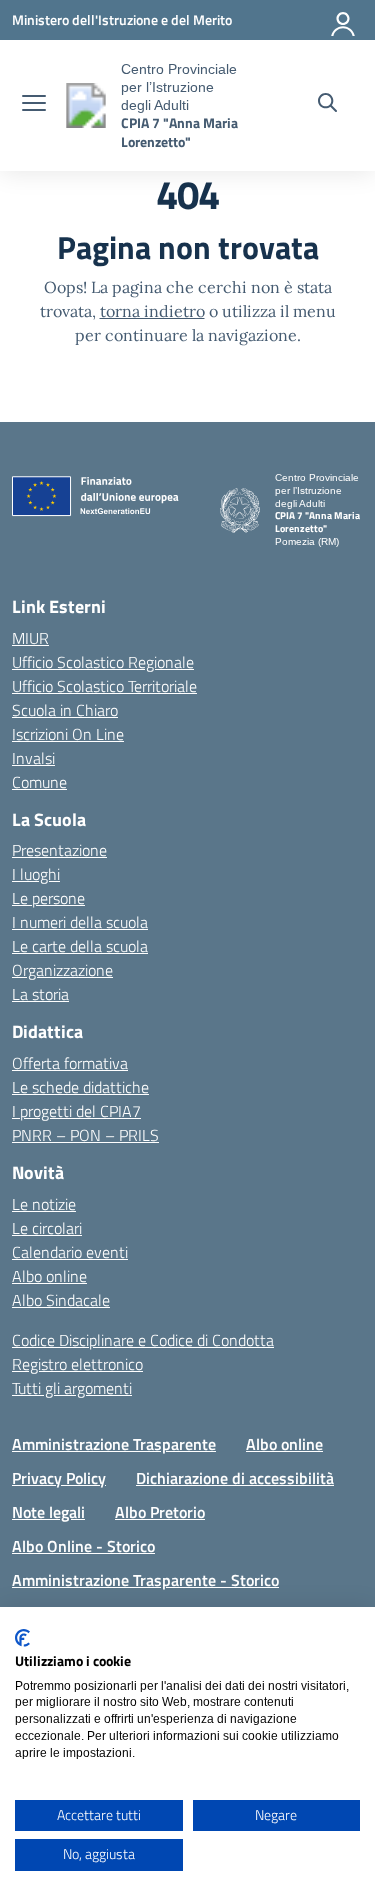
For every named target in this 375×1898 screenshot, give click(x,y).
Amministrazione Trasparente (114, 1444)
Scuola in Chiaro (65, 710)
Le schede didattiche (80, 1087)
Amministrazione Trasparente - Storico (145, 1580)
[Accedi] (344, 20)
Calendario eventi (70, 1252)
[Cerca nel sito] (327, 105)
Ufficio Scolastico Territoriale (104, 686)
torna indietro (152, 311)
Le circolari (47, 1228)
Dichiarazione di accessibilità (235, 1478)
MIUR (30, 638)
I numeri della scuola (80, 922)
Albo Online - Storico (83, 1546)
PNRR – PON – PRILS (85, 1135)
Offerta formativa (70, 1063)
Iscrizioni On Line (68, 734)
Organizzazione (62, 970)
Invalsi (33, 758)
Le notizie (44, 1204)
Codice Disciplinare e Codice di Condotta (143, 1340)
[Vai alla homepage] (86, 105)
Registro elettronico (77, 1364)
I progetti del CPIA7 (76, 1111)
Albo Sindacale (61, 1300)
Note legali (48, 1512)
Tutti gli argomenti (72, 1388)
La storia (40, 994)
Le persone (48, 898)
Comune (39, 782)
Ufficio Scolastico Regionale (103, 662)
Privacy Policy (59, 1478)
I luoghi (36, 874)
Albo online (49, 1276)
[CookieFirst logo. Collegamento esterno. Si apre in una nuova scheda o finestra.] (22, 1638)
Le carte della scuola (80, 946)
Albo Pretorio (160, 1512)
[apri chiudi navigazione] (34, 105)
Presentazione (59, 850)
